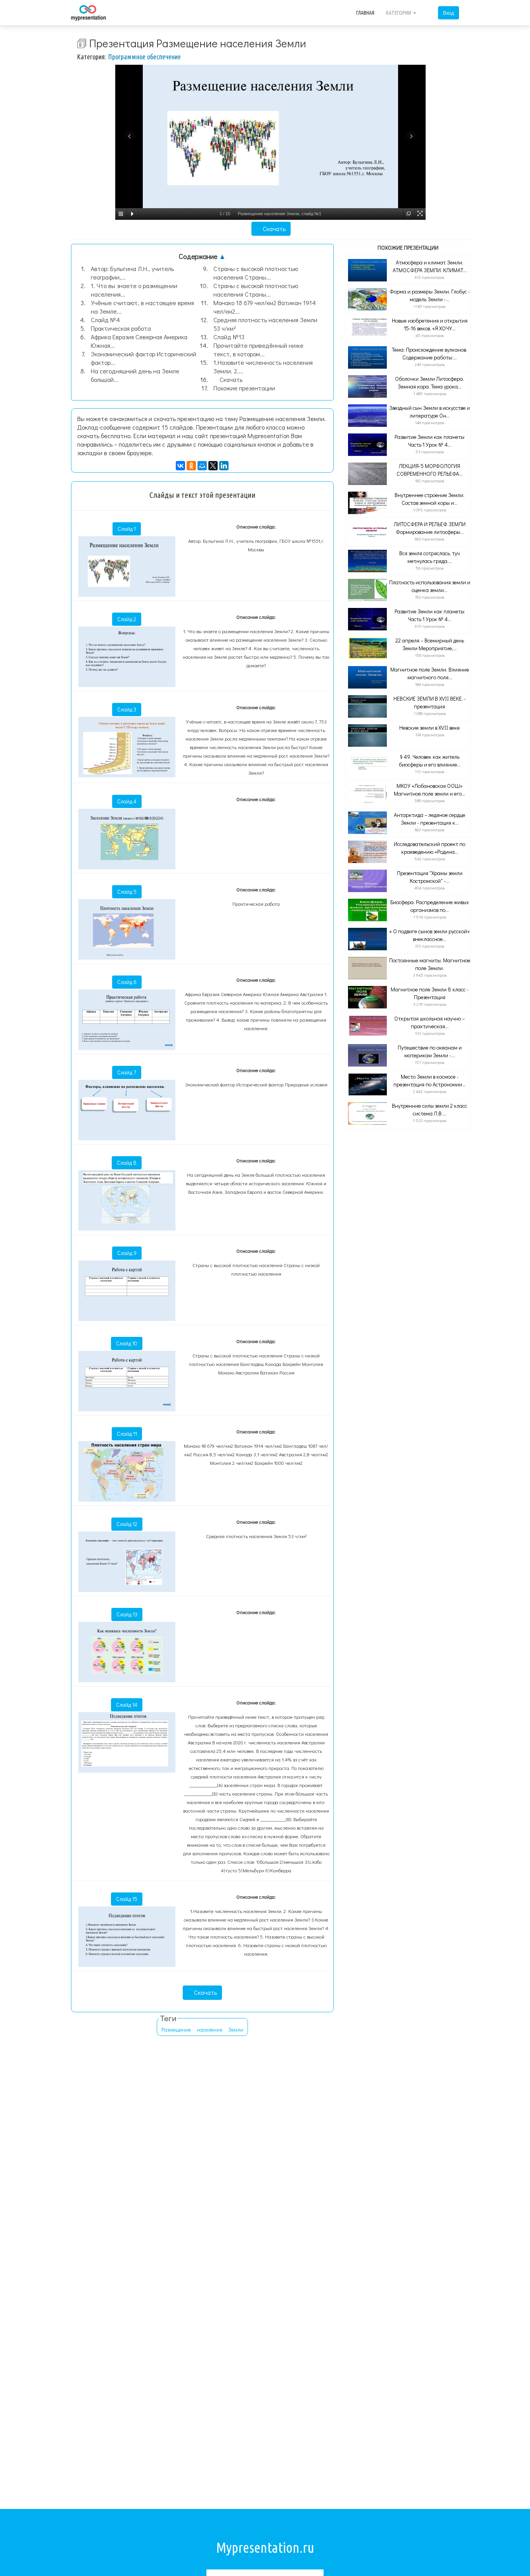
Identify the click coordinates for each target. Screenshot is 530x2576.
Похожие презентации (244, 388)
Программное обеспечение (144, 57)
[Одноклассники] (191, 466)
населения (210, 2030)
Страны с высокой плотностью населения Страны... (256, 273)
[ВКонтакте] (180, 466)
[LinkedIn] (224, 466)
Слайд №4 (105, 320)
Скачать (273, 229)
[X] (213, 466)
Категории (399, 13)
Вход (449, 13)
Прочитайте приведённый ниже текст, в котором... (258, 350)
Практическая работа (121, 328)
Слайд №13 (229, 337)
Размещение (176, 2030)
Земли (236, 2030)
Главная (365, 13)
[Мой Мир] (202, 466)
